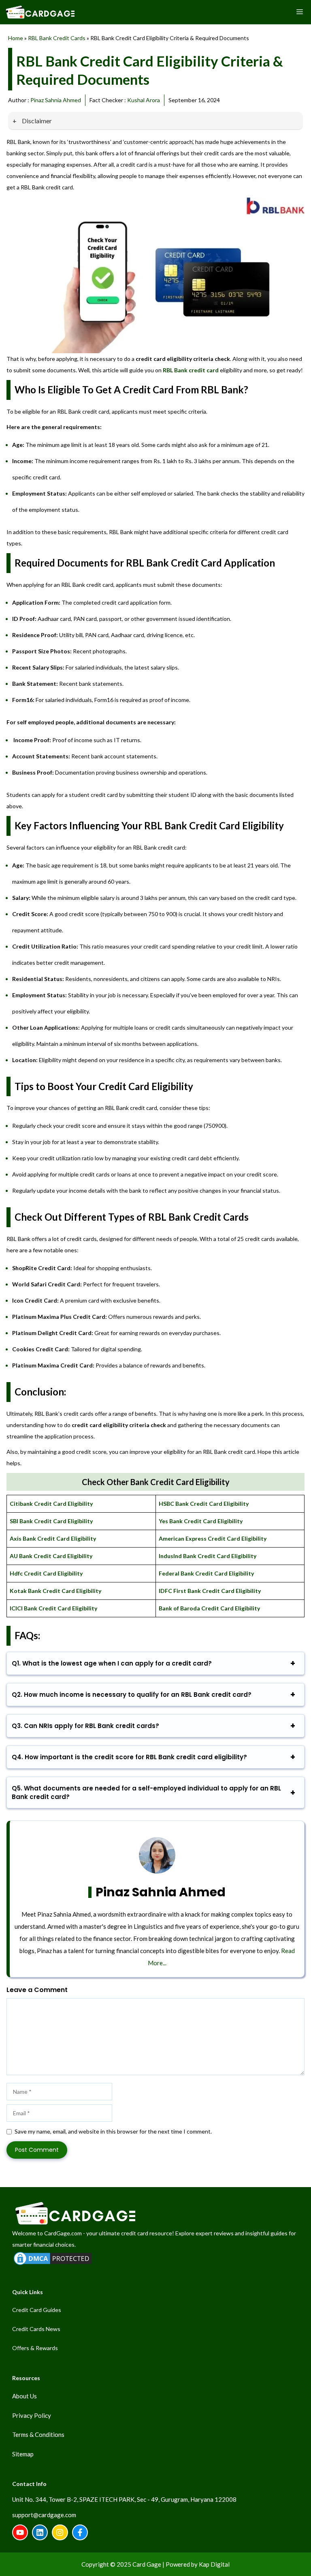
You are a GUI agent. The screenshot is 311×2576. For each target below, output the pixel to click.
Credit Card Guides (37, 2310)
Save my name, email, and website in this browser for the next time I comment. (113, 2131)
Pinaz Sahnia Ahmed (56, 100)
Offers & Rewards (35, 2348)
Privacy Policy (32, 2415)
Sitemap (23, 2454)
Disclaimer (36, 121)
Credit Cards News (36, 2329)
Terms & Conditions (38, 2434)
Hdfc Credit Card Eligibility (46, 1573)
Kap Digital (214, 2564)
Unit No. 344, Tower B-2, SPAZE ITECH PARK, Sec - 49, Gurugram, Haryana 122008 (124, 2499)
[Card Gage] (40, 12)
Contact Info (29, 2484)
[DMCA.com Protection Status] (53, 2264)
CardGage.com (63, 2233)
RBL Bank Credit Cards (57, 38)
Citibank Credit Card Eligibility (51, 1504)
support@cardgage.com (44, 2515)
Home (16, 38)
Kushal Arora (144, 100)
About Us (24, 2396)
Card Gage (147, 2564)
